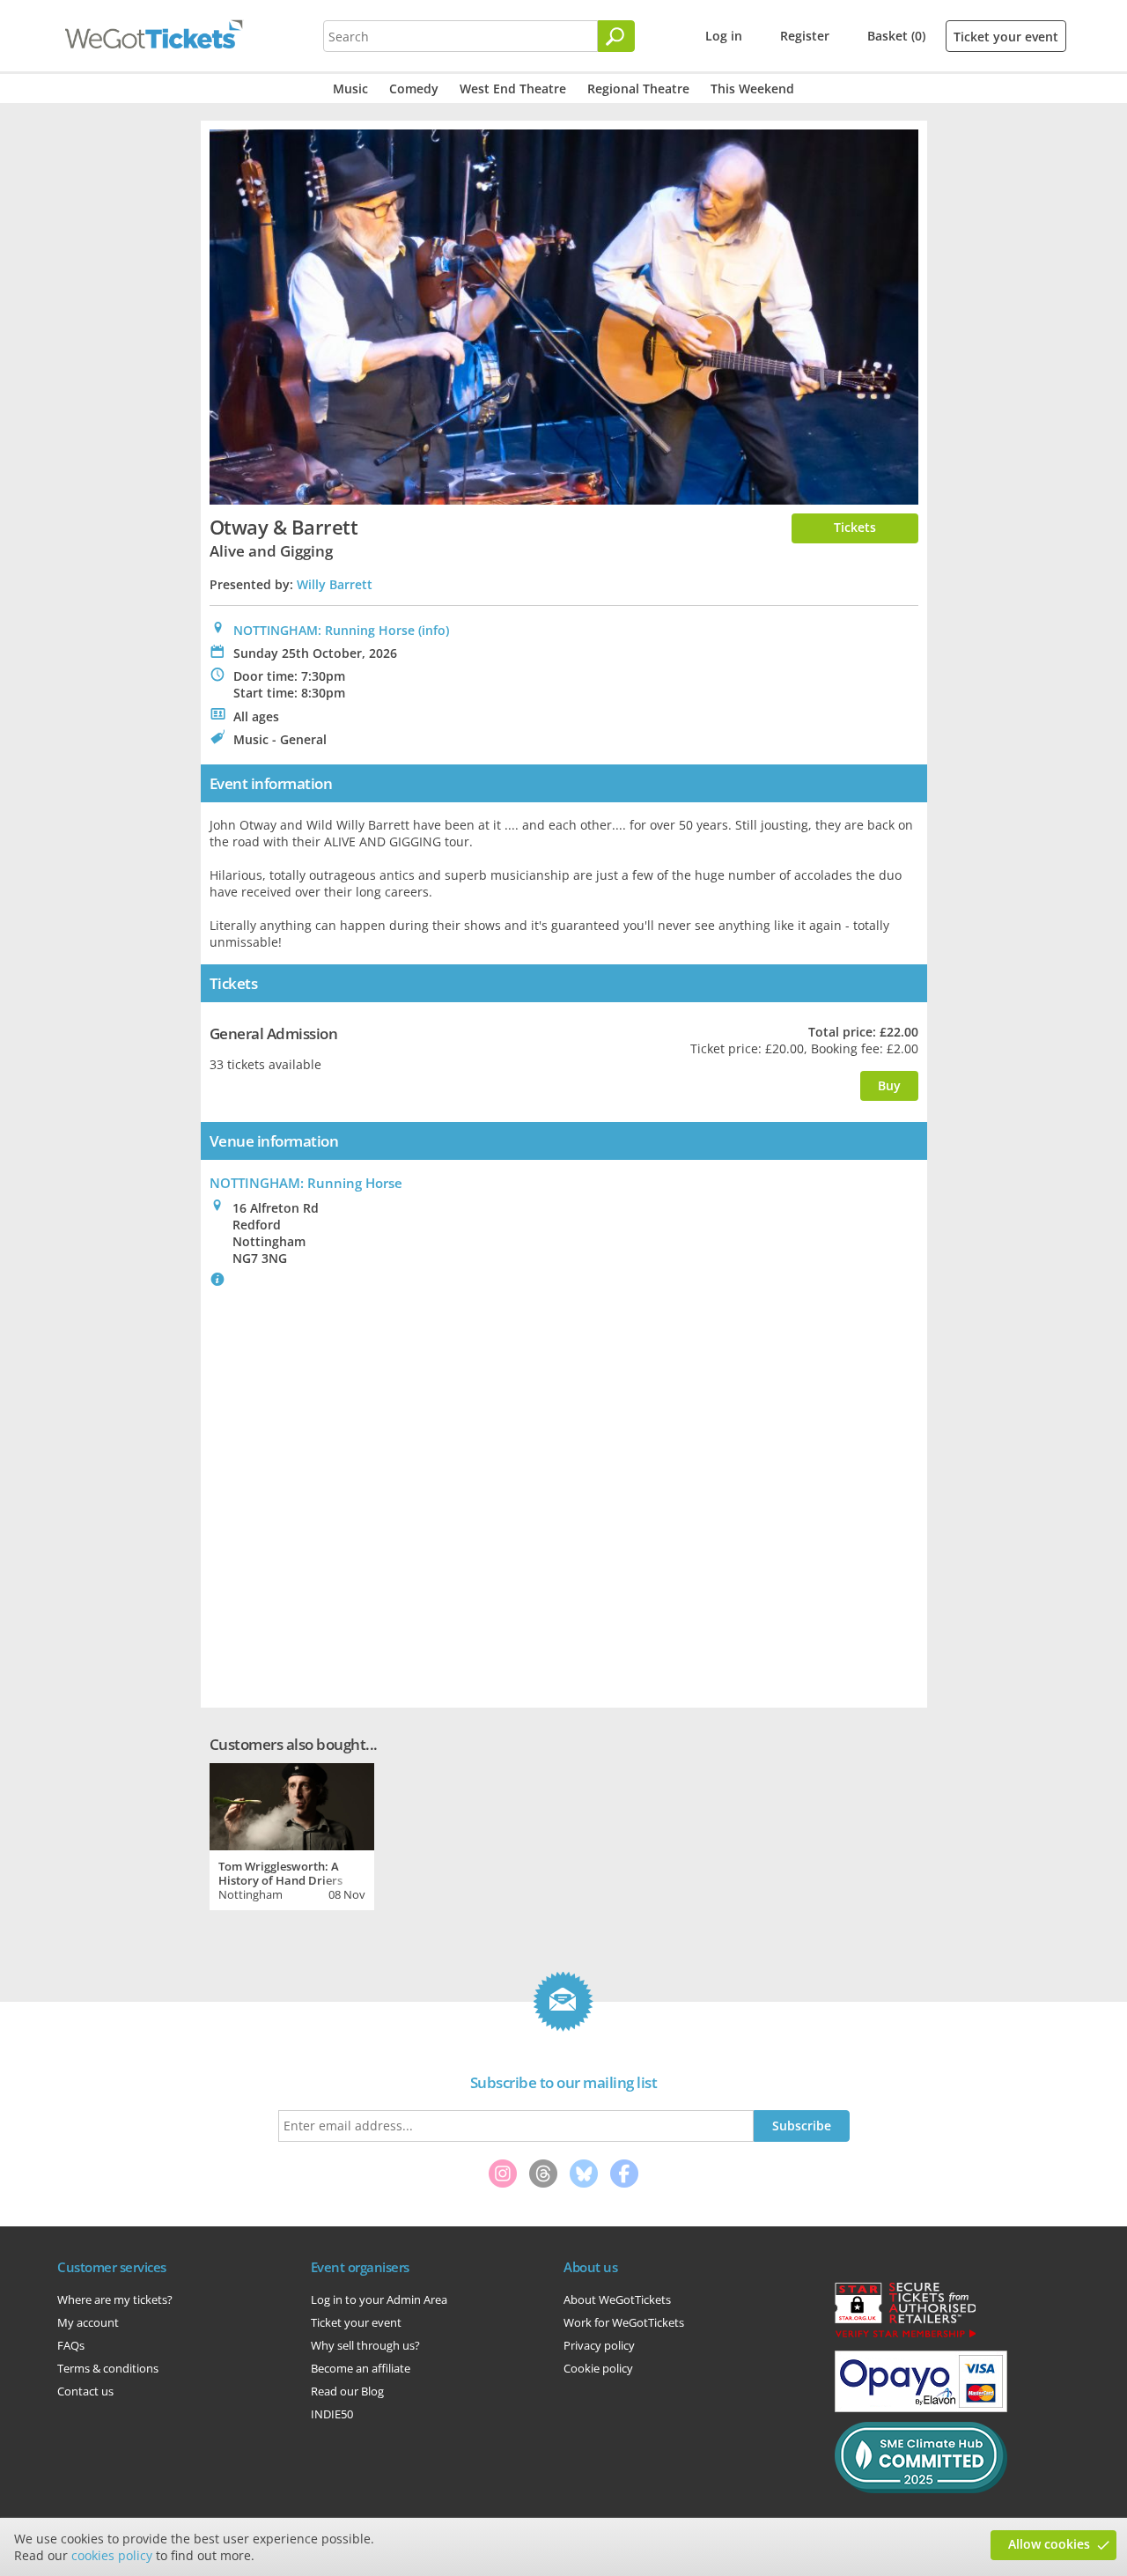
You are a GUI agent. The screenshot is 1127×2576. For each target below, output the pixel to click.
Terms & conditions (108, 2368)
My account (88, 2322)
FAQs (71, 2345)
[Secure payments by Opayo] (921, 2408)
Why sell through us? (365, 2345)
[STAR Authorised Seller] (905, 2336)
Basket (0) (896, 36)
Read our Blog (347, 2391)
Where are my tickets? (115, 2299)
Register (805, 36)
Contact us (85, 2391)
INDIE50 (332, 2414)
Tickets (855, 527)
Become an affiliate (361, 2368)
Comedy (414, 89)
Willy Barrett (335, 584)
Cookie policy (598, 2368)
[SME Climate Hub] (921, 2489)
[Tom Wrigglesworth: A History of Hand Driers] (292, 1805)
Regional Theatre (638, 89)
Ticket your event (1006, 37)
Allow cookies (1049, 2544)
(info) (434, 630)
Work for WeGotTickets (624, 2322)
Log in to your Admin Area (379, 2299)
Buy (889, 1085)
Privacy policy (599, 2345)
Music (350, 89)
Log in (724, 36)
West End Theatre (513, 89)
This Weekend (752, 89)
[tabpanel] (292, 1834)
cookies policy (112, 2555)
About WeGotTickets (617, 2299)
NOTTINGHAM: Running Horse (324, 630)
